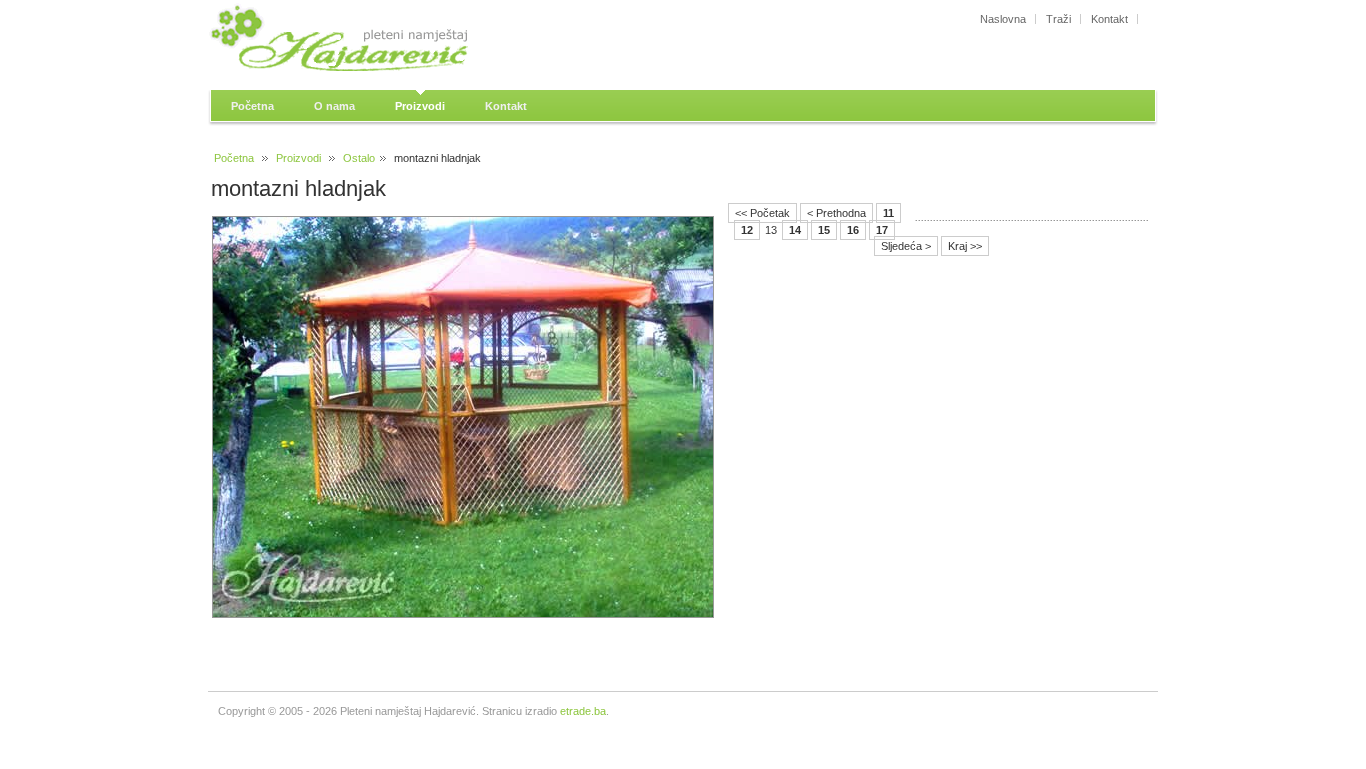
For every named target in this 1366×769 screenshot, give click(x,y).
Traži (1058, 19)
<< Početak (762, 213)
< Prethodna (836, 213)
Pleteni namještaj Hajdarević (393, 40)
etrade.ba (583, 711)
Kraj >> (965, 246)
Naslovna (1003, 19)
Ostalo (359, 158)
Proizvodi (298, 158)
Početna (234, 158)
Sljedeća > (906, 246)
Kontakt (1109, 19)
